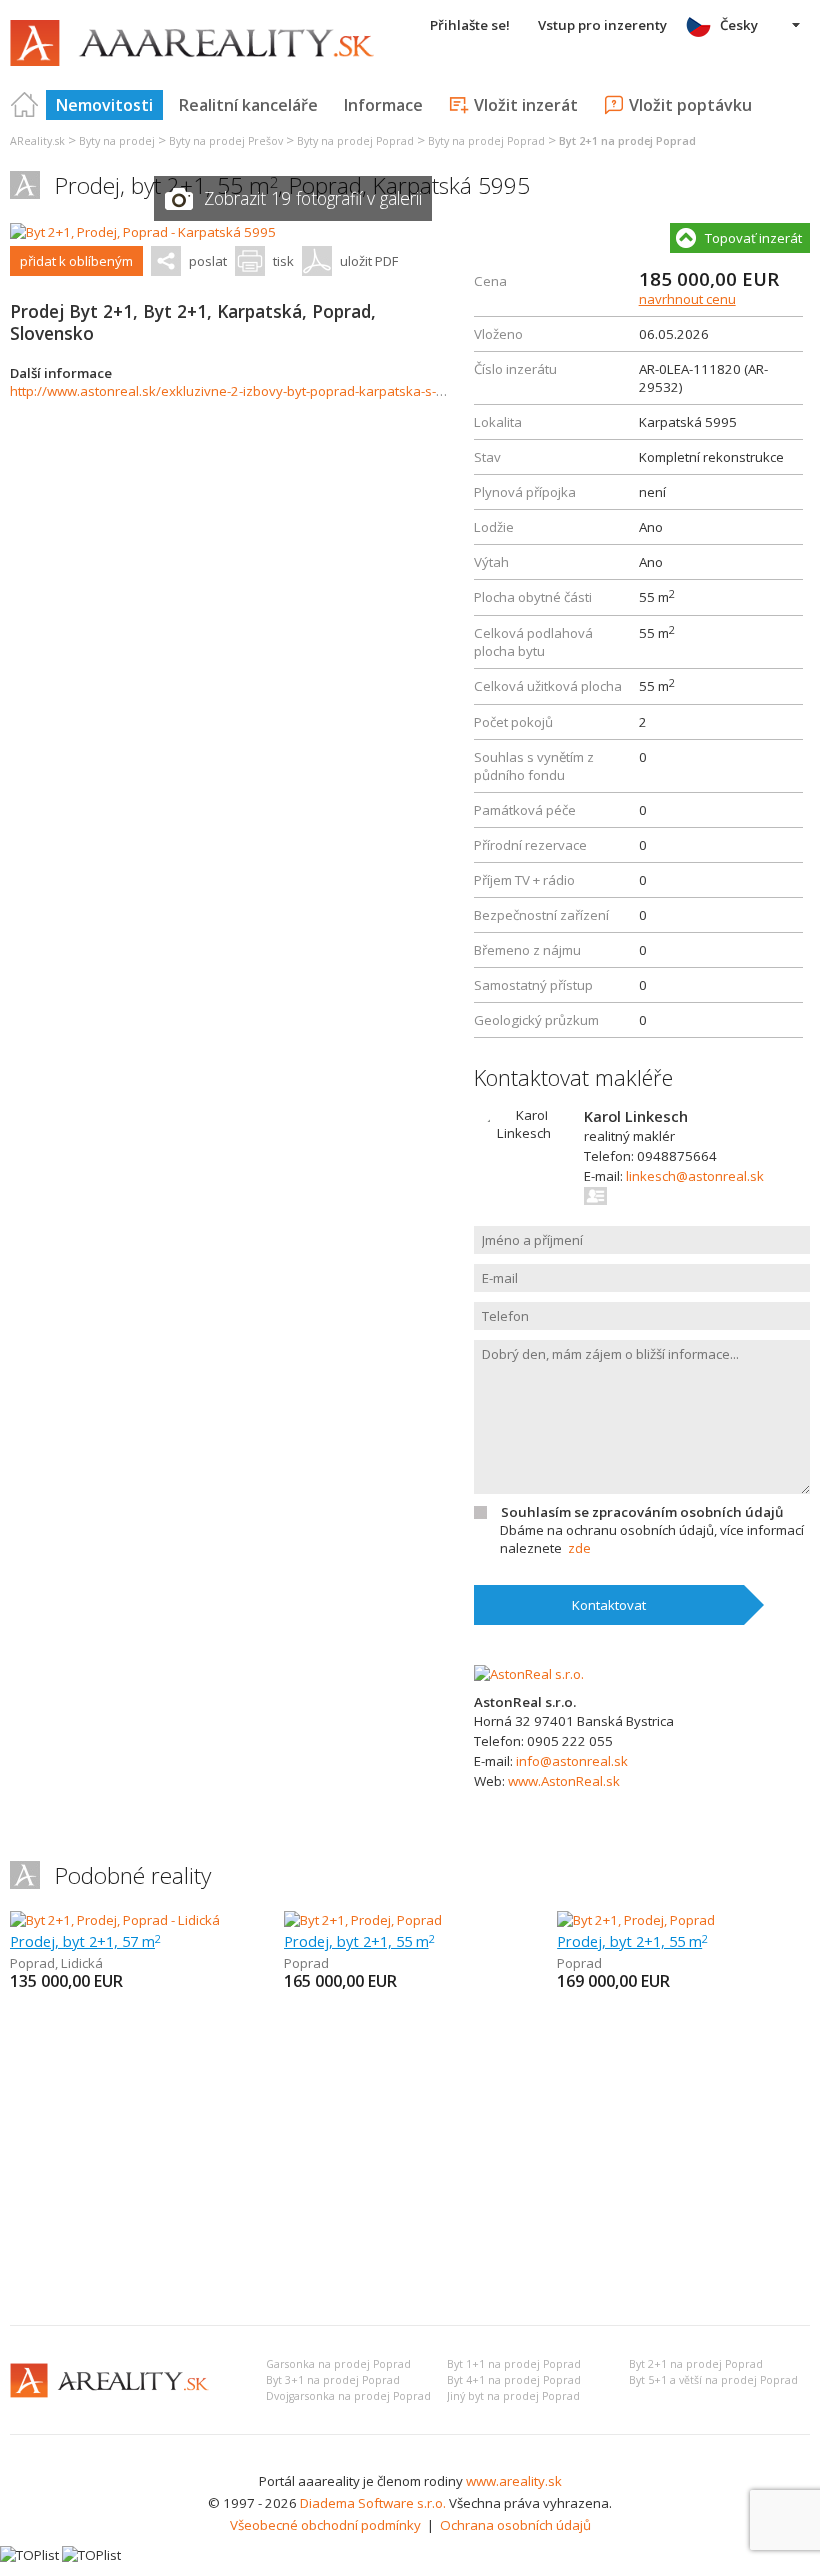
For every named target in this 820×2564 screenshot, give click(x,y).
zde (579, 1548)
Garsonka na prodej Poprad (338, 2364)
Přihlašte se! (470, 25)
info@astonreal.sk (572, 1761)
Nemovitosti (104, 105)
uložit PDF (369, 261)
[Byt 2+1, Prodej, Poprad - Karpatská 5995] (143, 232)
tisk (283, 261)
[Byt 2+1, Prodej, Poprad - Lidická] (115, 1920)
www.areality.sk (514, 2481)
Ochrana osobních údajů (515, 2525)
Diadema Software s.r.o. (373, 2503)
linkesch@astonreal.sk (695, 1176)
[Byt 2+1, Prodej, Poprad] (363, 1920)
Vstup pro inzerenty (602, 25)
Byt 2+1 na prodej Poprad (696, 2364)
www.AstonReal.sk (564, 1781)
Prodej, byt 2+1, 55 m (359, 1941)
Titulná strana (25, 105)
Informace (383, 105)
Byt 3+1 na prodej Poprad (333, 2380)
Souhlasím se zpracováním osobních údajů (642, 1512)
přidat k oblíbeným (76, 261)
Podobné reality (133, 1875)
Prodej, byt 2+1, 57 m (85, 1941)
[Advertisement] (410, 2160)
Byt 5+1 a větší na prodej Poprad (713, 2380)
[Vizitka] (596, 1196)
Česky (739, 25)
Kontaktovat (609, 1605)
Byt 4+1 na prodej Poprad (514, 2380)
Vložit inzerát (526, 105)
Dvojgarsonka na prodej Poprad (348, 2396)
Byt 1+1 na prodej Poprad (514, 2364)
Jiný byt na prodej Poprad (513, 2396)
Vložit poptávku (690, 105)
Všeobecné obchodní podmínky (325, 2525)
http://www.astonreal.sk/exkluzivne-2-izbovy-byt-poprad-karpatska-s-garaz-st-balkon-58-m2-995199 (319, 391)
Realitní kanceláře (248, 105)
